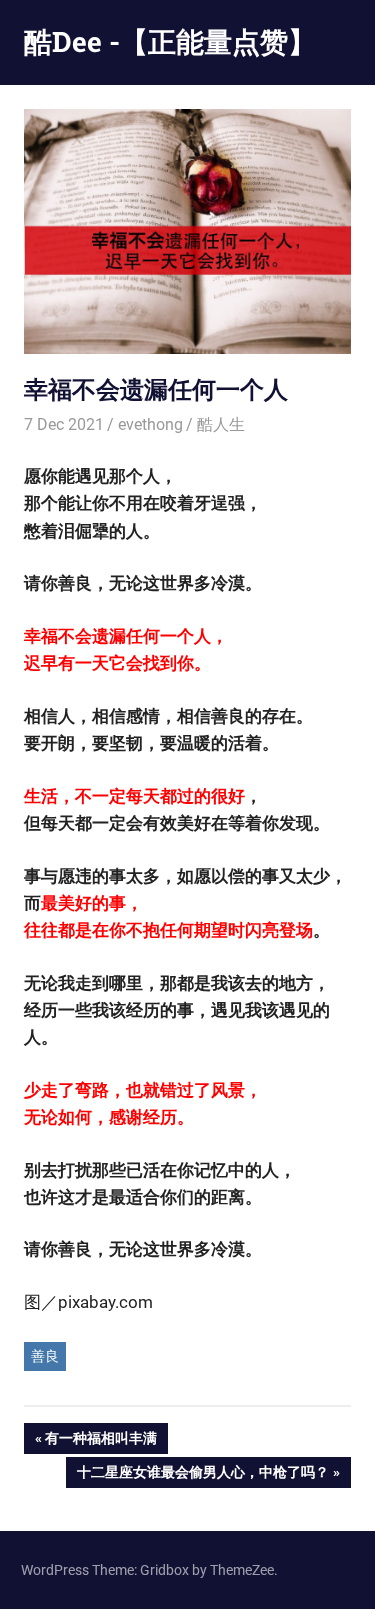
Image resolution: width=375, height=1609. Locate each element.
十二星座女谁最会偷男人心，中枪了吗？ (202, 1475)
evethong (150, 424)
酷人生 (221, 424)
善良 (45, 1356)
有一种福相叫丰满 (100, 1441)
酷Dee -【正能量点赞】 (170, 41)
